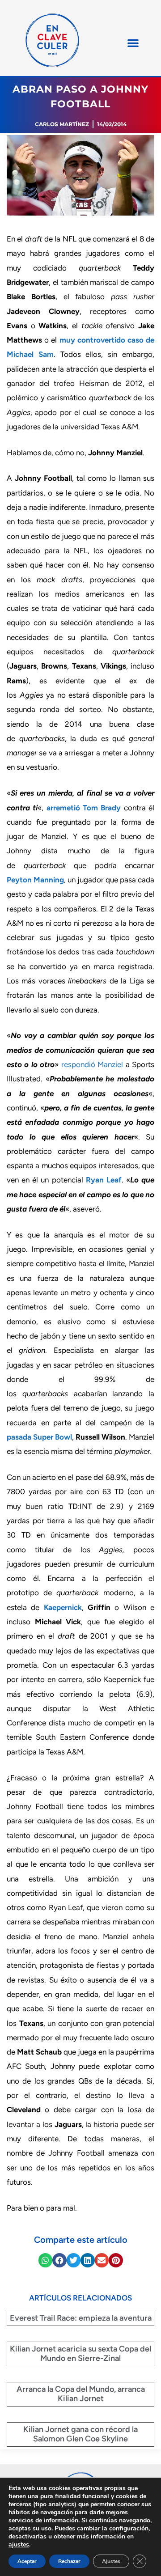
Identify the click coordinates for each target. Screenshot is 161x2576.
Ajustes (111, 2561)
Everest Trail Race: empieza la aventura (81, 2318)
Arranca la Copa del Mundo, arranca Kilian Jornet (81, 2394)
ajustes (19, 2545)
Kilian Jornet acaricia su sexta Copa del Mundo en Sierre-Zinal (80, 2354)
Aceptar (27, 2561)
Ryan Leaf (102, 1180)
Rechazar (69, 2561)
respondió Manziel (92, 1064)
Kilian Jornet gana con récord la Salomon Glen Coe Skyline (80, 2434)
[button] (133, 43)
